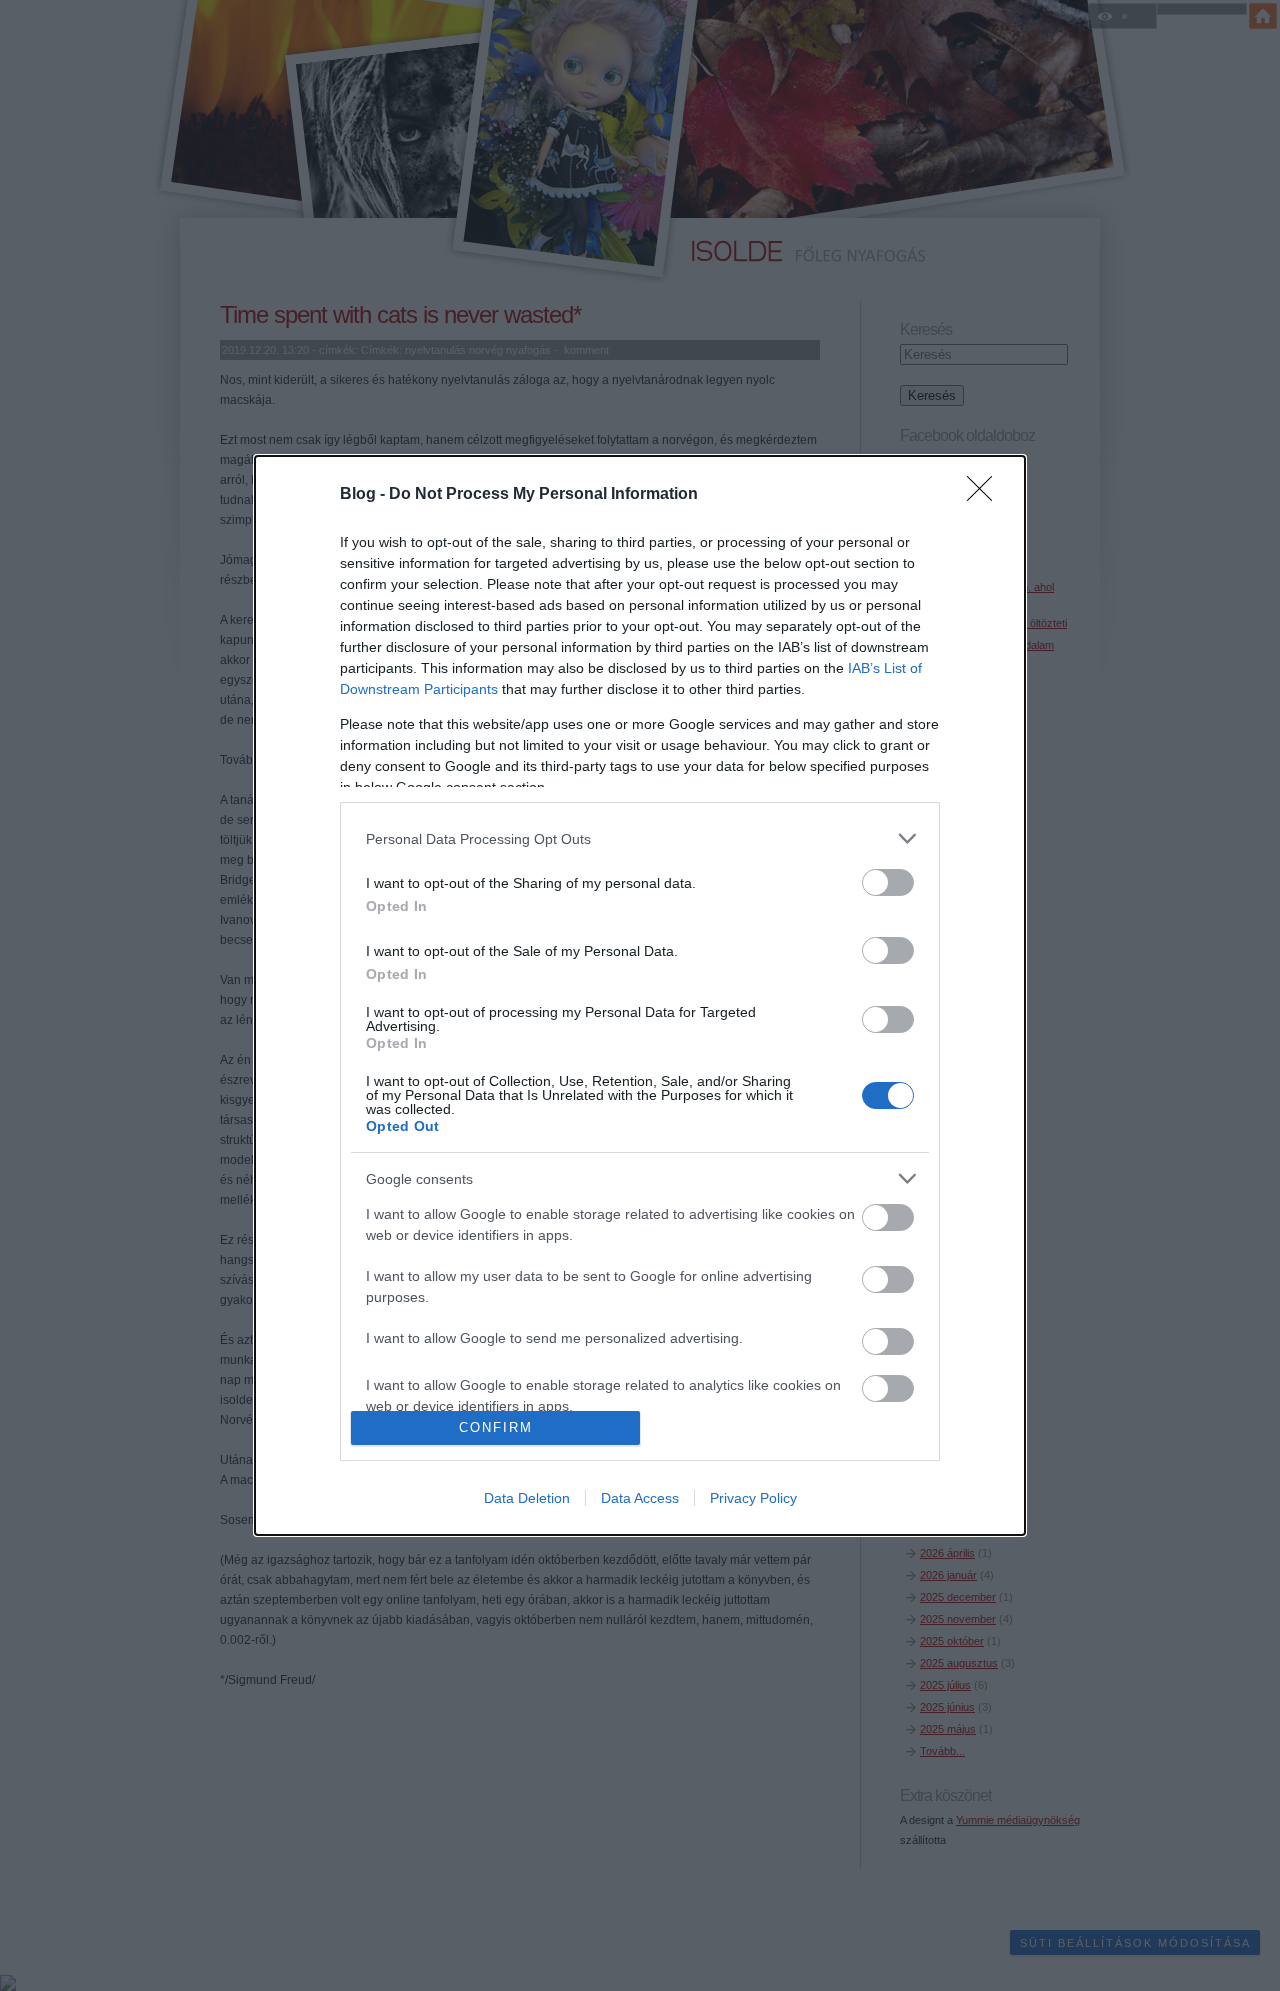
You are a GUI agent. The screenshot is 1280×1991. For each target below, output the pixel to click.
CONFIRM (496, 1427)
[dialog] (640, 995)
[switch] (888, 882)
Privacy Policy (753, 1498)
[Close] (986, 495)
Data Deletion (527, 1498)
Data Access (640, 1498)
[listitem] (640, 838)
